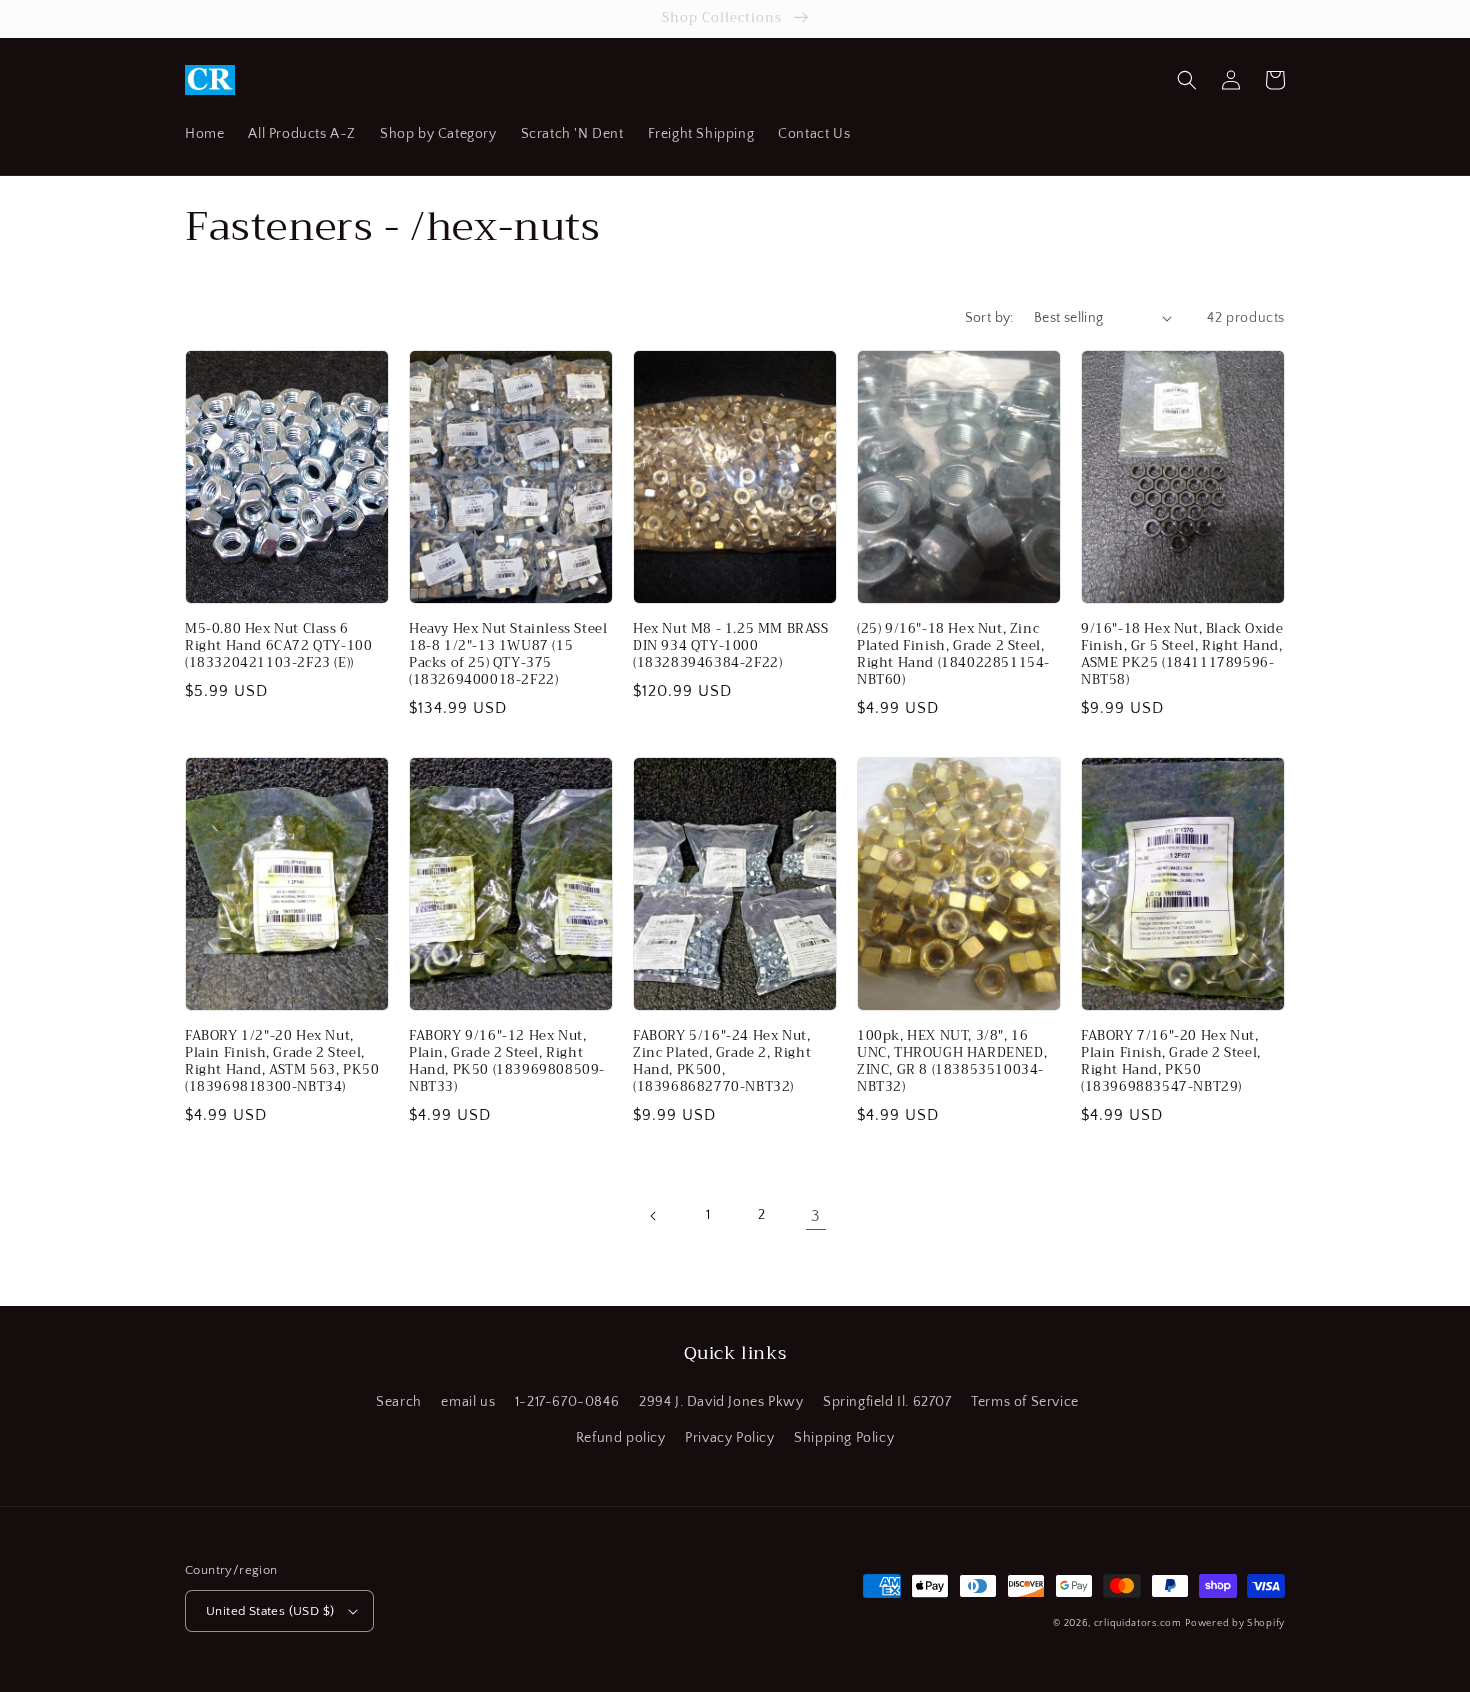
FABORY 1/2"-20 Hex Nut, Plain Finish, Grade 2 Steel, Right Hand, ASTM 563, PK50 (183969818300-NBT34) (282, 1062)
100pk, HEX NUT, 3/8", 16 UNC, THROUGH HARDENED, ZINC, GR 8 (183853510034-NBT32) (952, 1062)
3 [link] (816, 1216)
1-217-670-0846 (567, 1402)
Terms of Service (1025, 1402)
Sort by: (989, 318)
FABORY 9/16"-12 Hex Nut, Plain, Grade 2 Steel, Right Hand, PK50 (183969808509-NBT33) (507, 1062)
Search (399, 1402)
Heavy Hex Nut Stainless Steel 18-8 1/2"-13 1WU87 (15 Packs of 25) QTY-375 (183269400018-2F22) (508, 655)
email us (468, 1402)
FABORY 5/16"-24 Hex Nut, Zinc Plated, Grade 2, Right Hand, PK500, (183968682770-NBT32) (722, 1062)
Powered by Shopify (1235, 1623)
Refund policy (621, 1438)
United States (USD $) (270, 1611)
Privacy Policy (729, 1438)
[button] (1187, 80)
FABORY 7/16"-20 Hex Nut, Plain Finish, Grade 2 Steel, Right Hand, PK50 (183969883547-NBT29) (1171, 1062)
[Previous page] (654, 1216)
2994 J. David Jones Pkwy (721, 1402)
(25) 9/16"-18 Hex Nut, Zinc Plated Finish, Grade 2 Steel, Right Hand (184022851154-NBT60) (953, 655)
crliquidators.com (1138, 1623)
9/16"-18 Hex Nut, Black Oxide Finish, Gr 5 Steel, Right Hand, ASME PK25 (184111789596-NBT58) (1182, 655)
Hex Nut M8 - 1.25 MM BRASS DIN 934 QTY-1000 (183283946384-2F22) (731, 646)
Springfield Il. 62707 (887, 1402)
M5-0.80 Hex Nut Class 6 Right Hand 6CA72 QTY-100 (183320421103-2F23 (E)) (278, 646)
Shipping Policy (844, 1438)
